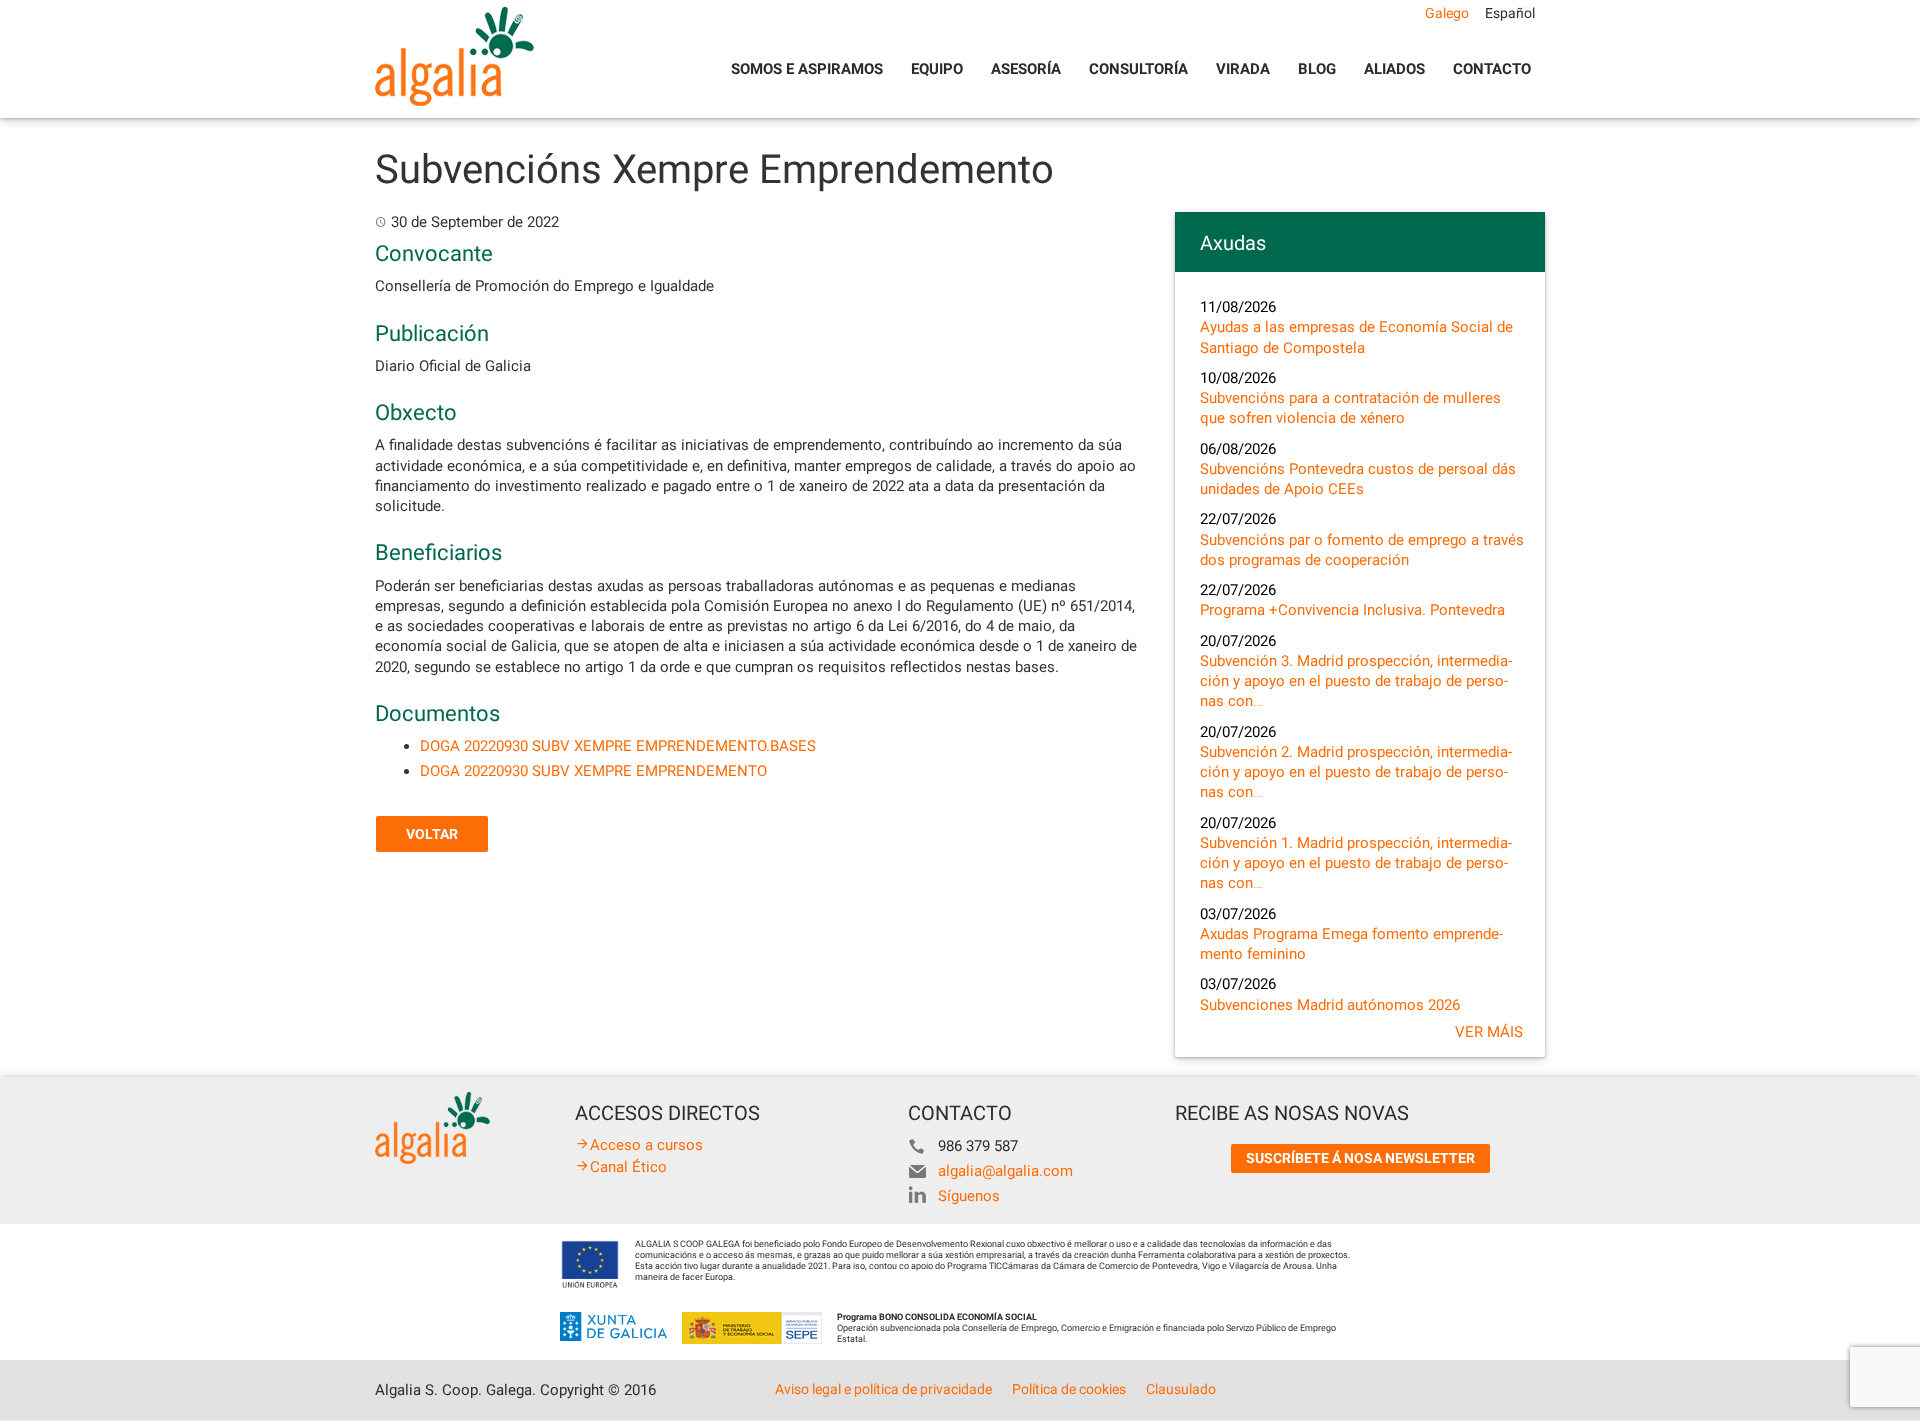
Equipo (937, 69)
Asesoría (1026, 69)
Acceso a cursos (646, 1145)
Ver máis (1489, 1032)
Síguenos (969, 1196)
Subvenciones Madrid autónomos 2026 (1330, 1005)
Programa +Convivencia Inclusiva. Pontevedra (1352, 610)
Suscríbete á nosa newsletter (1360, 1158)
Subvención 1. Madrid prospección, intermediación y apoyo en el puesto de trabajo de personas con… (1356, 863)
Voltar (432, 834)
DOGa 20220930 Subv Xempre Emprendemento (593, 771)
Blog (1317, 69)
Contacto (1492, 69)
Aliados (1394, 69)
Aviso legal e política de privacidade (883, 1389)
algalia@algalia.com (1005, 1171)
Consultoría (1138, 69)
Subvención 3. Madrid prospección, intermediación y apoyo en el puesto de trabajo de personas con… (1356, 681)
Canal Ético (628, 1167)
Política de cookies (1069, 1389)
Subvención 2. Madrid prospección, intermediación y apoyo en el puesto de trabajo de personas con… (1356, 772)
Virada (1243, 69)
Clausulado (1181, 1389)
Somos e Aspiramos (807, 69)
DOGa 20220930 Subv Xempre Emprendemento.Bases (618, 746)
